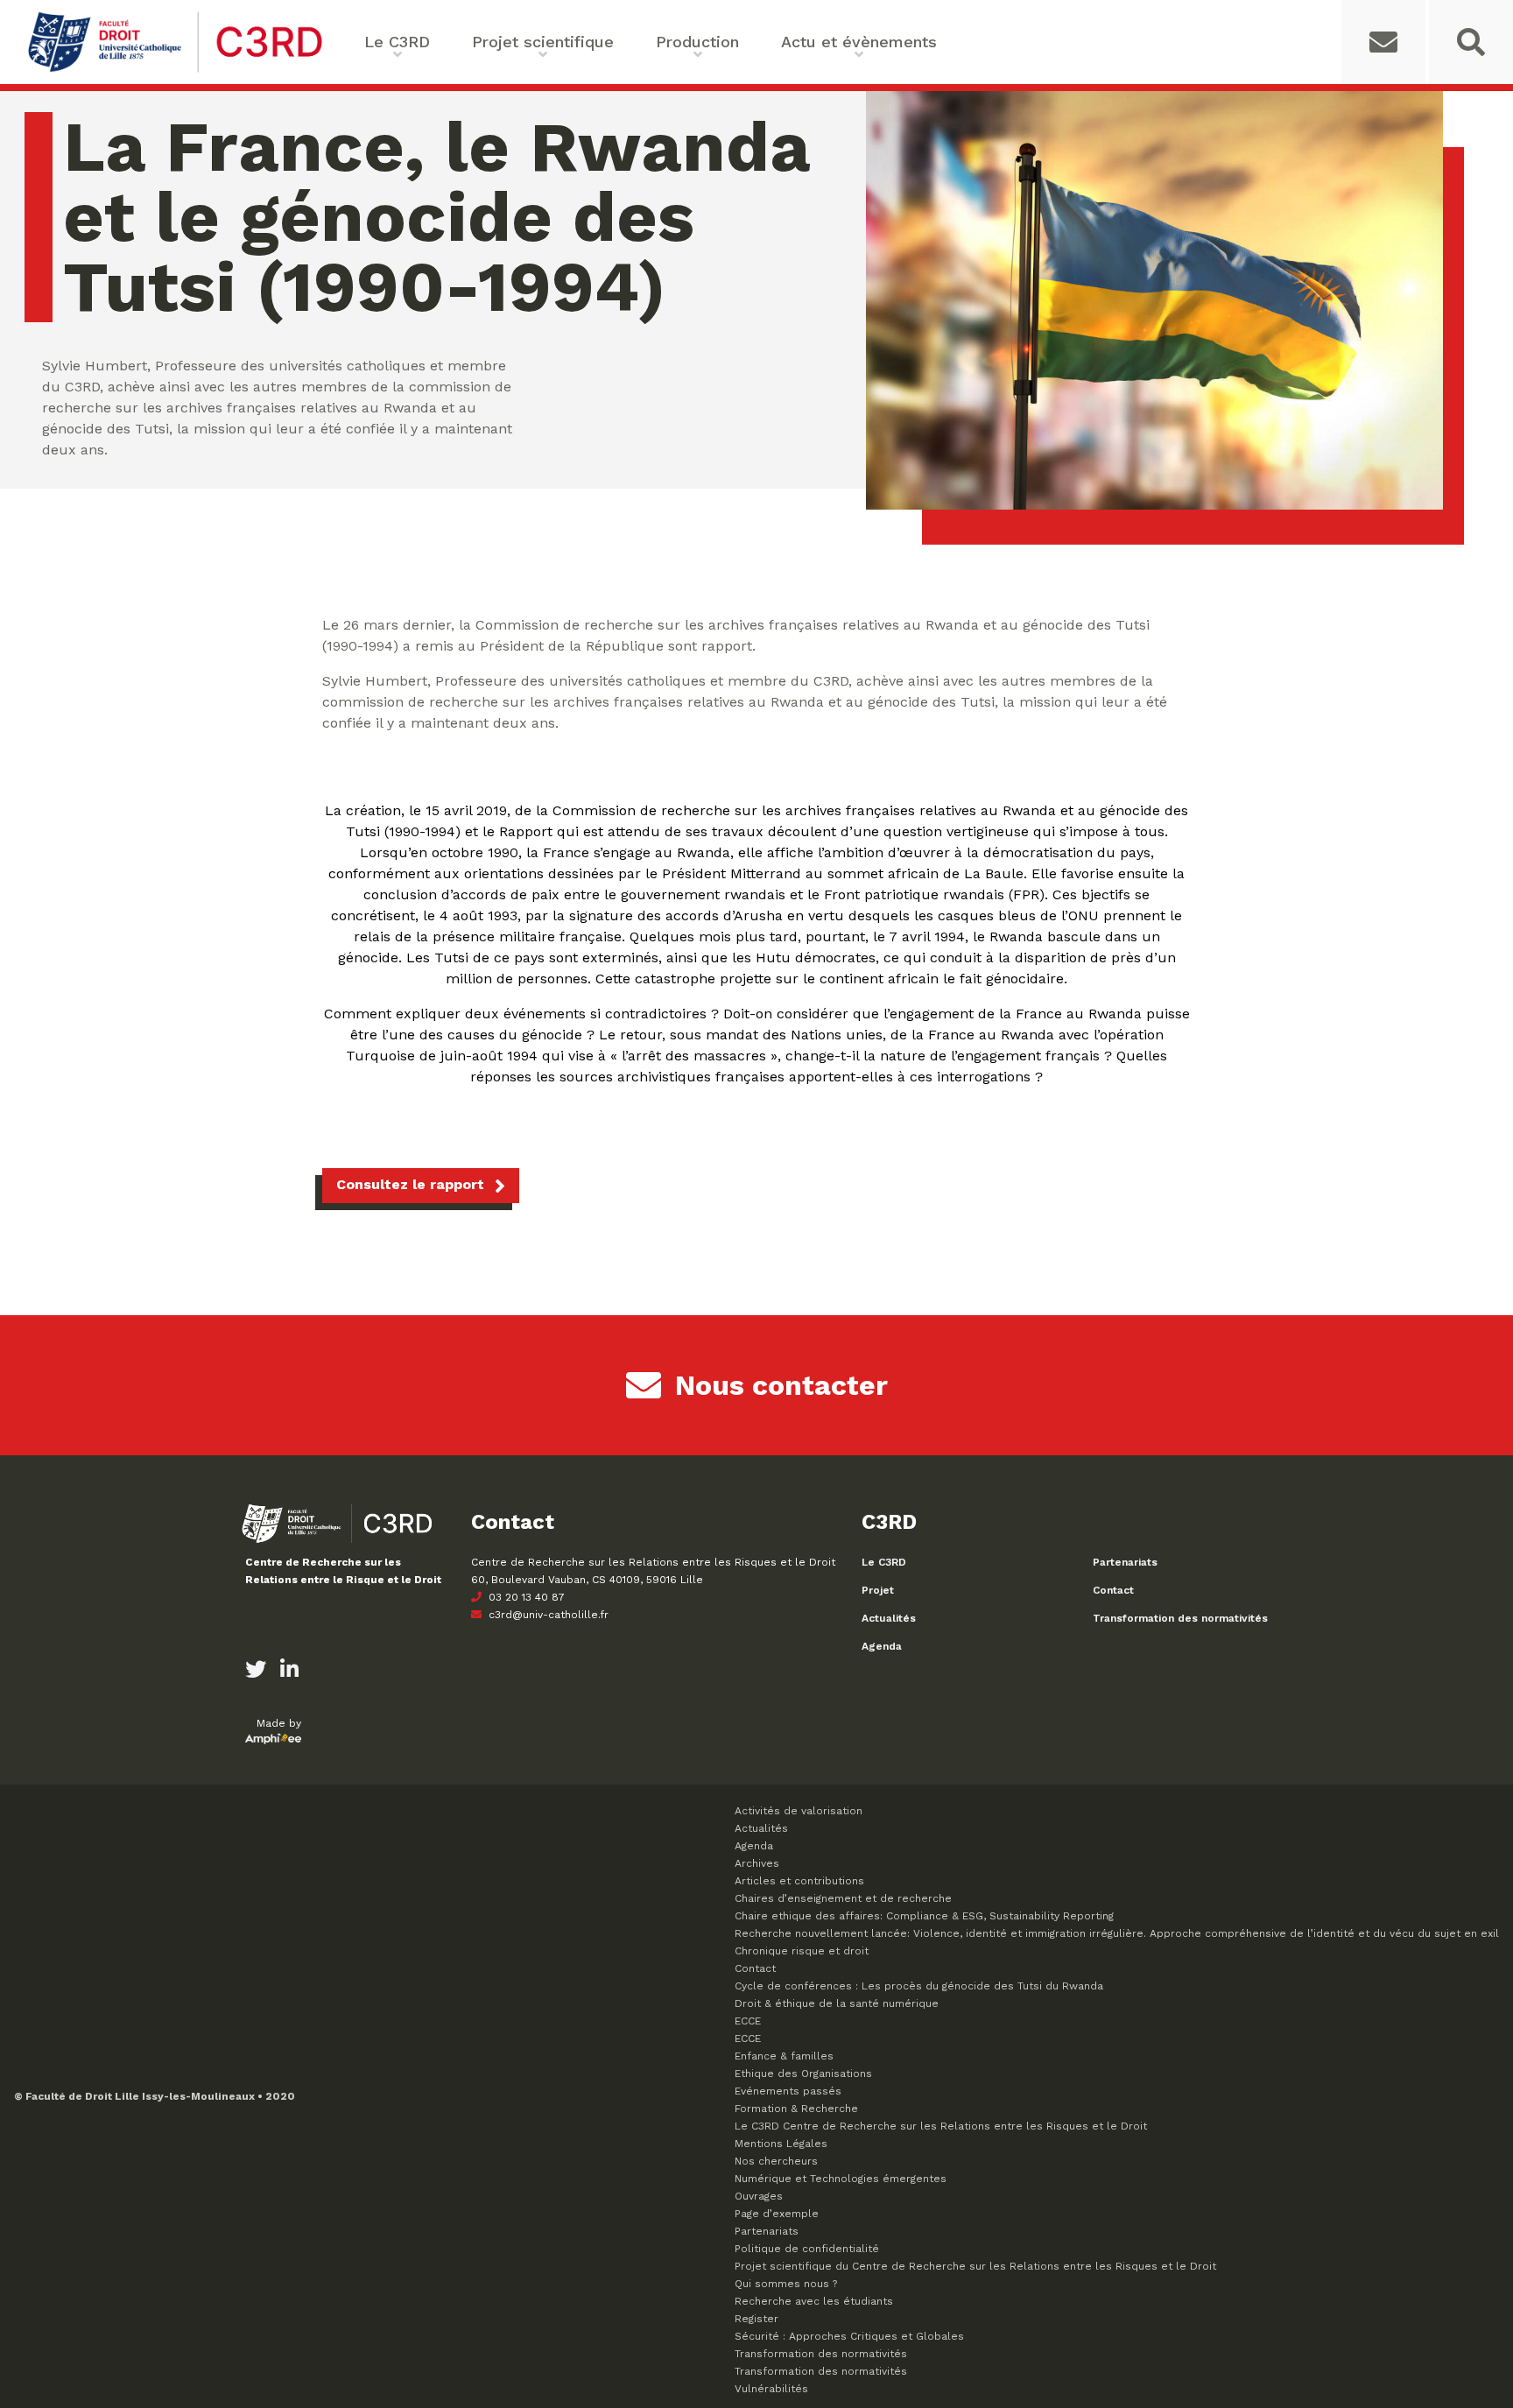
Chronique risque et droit (802, 1951)
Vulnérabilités (771, 2389)
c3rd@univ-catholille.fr (547, 1615)
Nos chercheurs (776, 2161)
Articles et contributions (799, 1881)
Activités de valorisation (799, 1811)
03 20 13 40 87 (525, 1597)
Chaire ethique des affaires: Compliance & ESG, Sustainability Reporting (924, 1916)
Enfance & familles (784, 2056)
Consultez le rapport (410, 1184)
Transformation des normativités (1180, 1618)
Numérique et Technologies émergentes (841, 2179)
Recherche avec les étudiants (814, 2301)
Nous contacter (781, 1385)
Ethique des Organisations (803, 2074)
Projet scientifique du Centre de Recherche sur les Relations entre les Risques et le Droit (975, 2266)
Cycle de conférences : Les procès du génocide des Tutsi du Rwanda (919, 1986)
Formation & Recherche (796, 2109)
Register (756, 2319)
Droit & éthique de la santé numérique (837, 2003)
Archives (757, 1863)
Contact (1113, 1590)
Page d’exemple (777, 2214)
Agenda (882, 1646)
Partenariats (1125, 1562)
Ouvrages (759, 2196)
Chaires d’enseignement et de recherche (843, 1898)
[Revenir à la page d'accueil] (175, 70)
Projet (878, 1590)
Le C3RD (884, 1562)
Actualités (889, 1618)
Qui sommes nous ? (786, 2284)
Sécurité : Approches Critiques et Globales (849, 2336)
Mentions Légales (781, 2144)
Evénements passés (788, 2091)
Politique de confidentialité (807, 2249)
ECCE (748, 2021)
